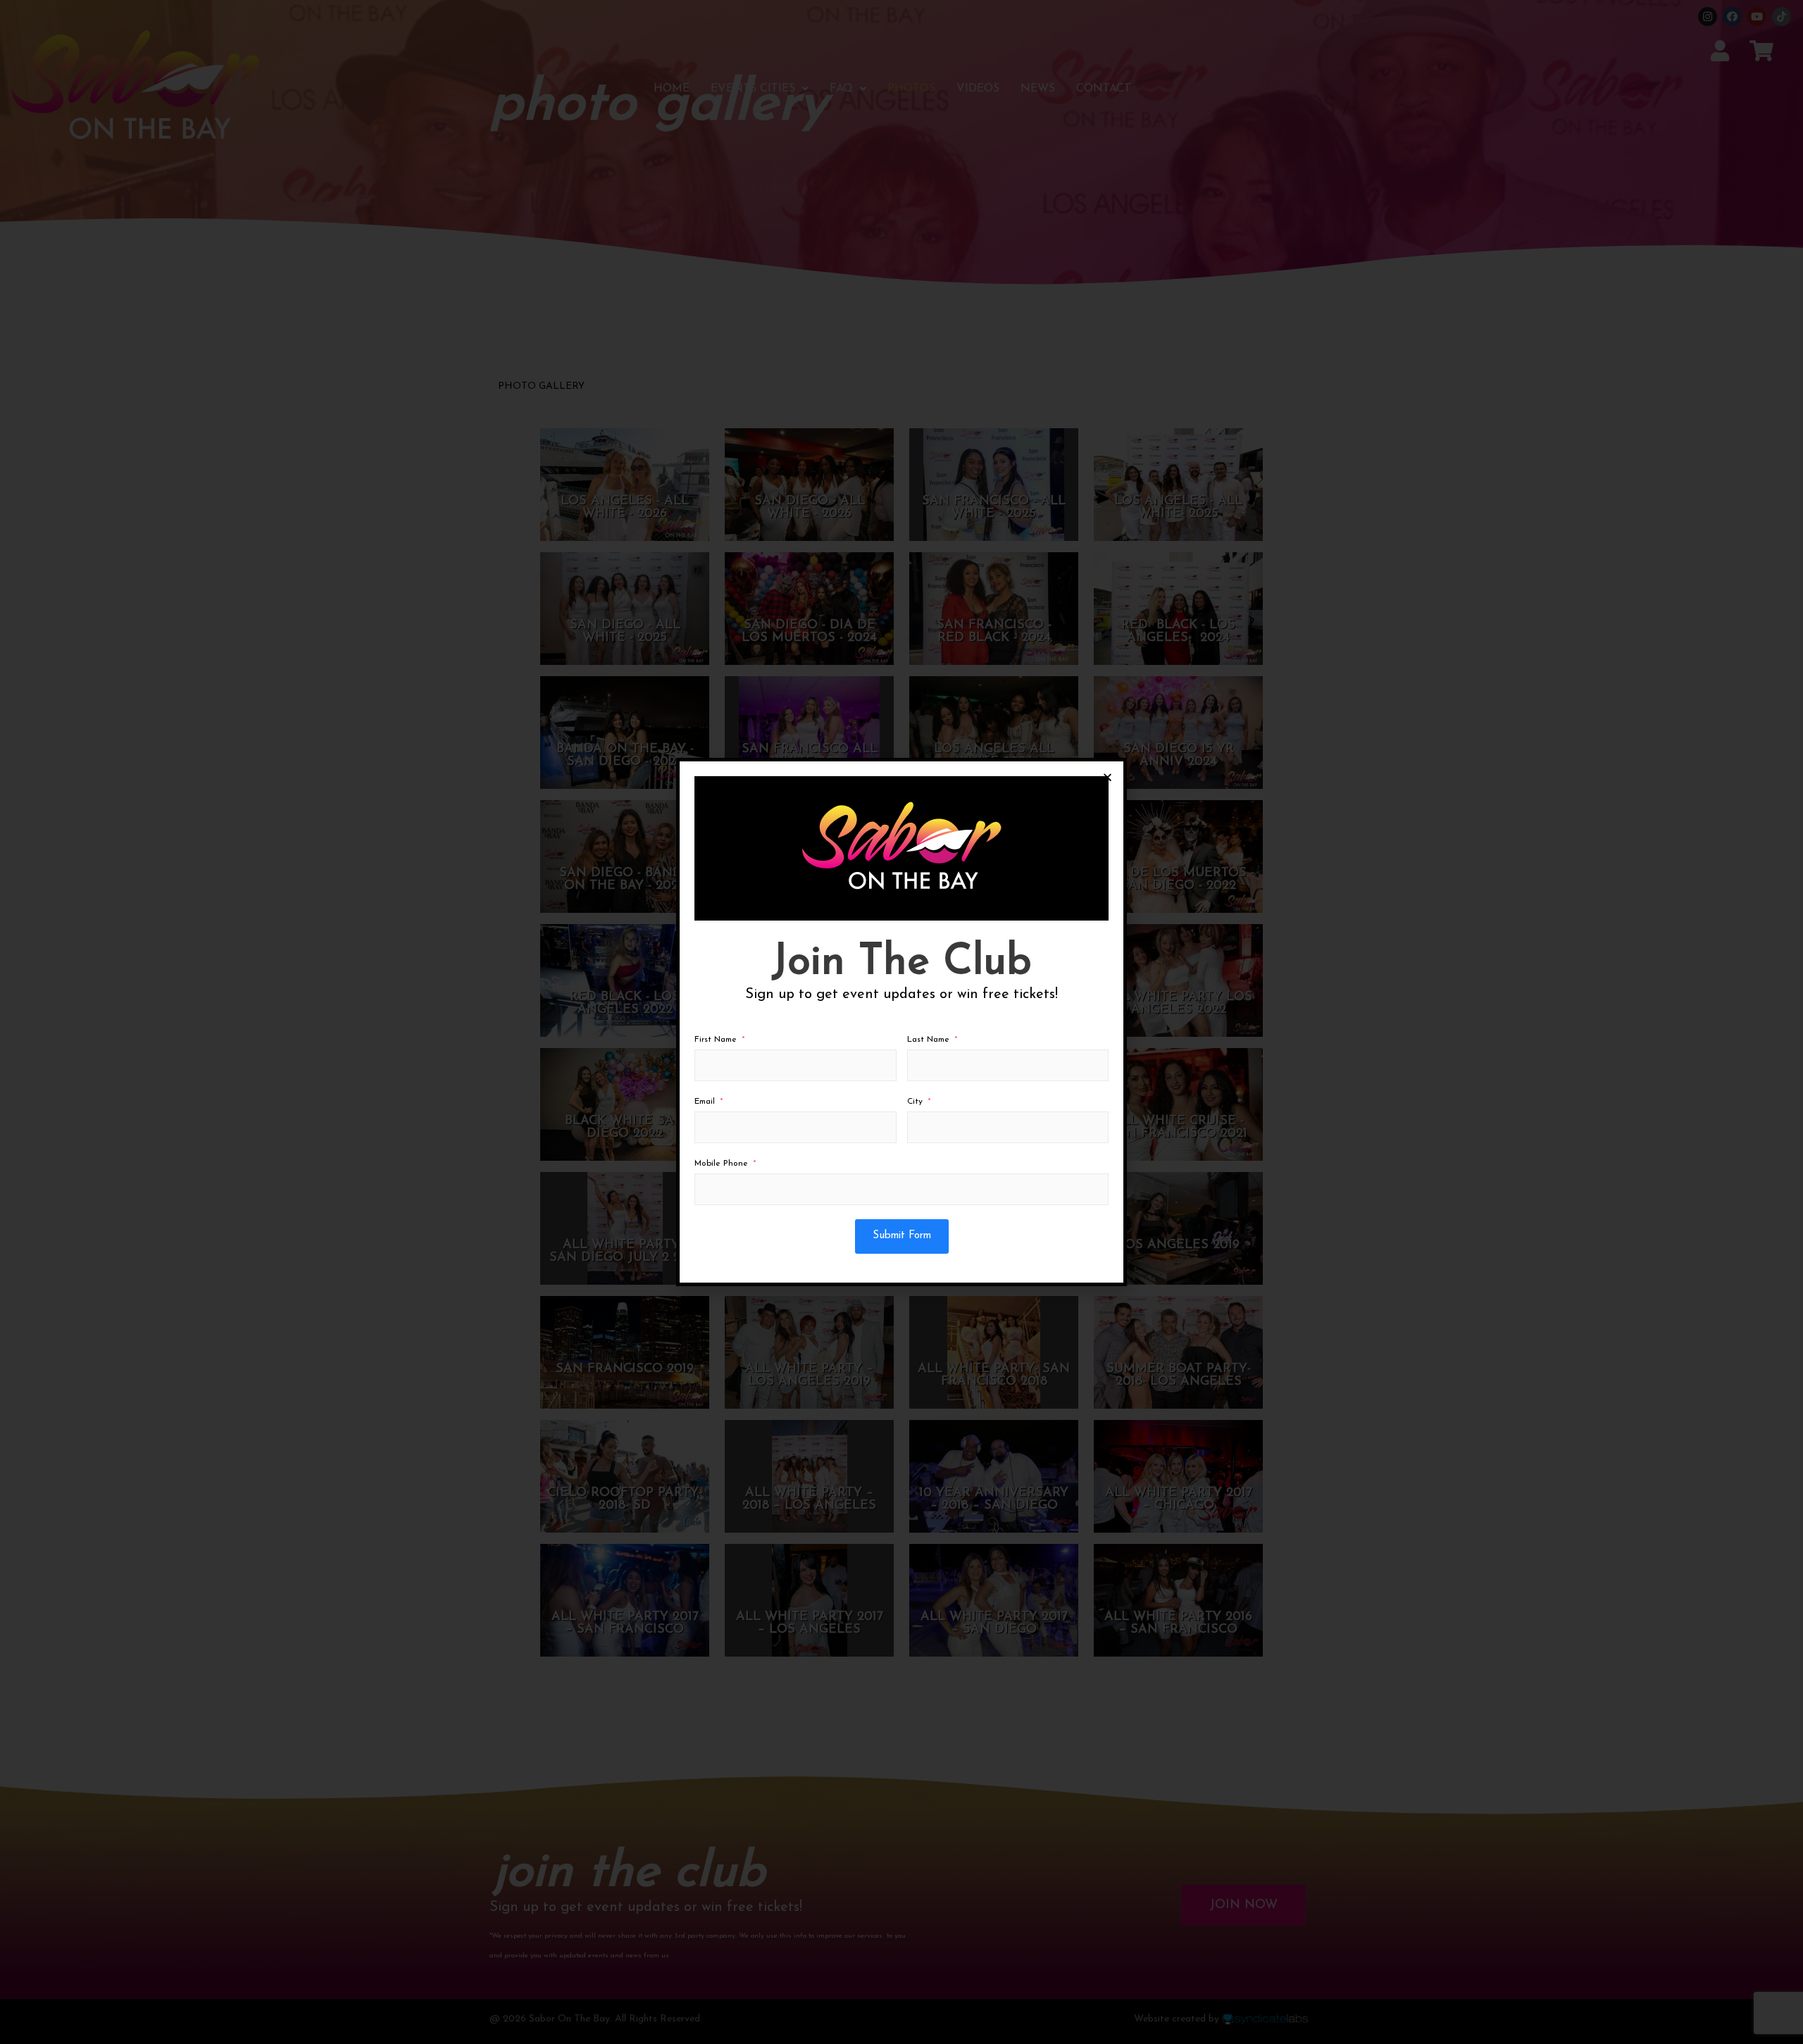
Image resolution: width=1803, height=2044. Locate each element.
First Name (716, 1040)
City (915, 1102)
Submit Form (902, 1236)
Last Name (928, 1040)
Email (705, 1102)
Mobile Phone (721, 1164)
